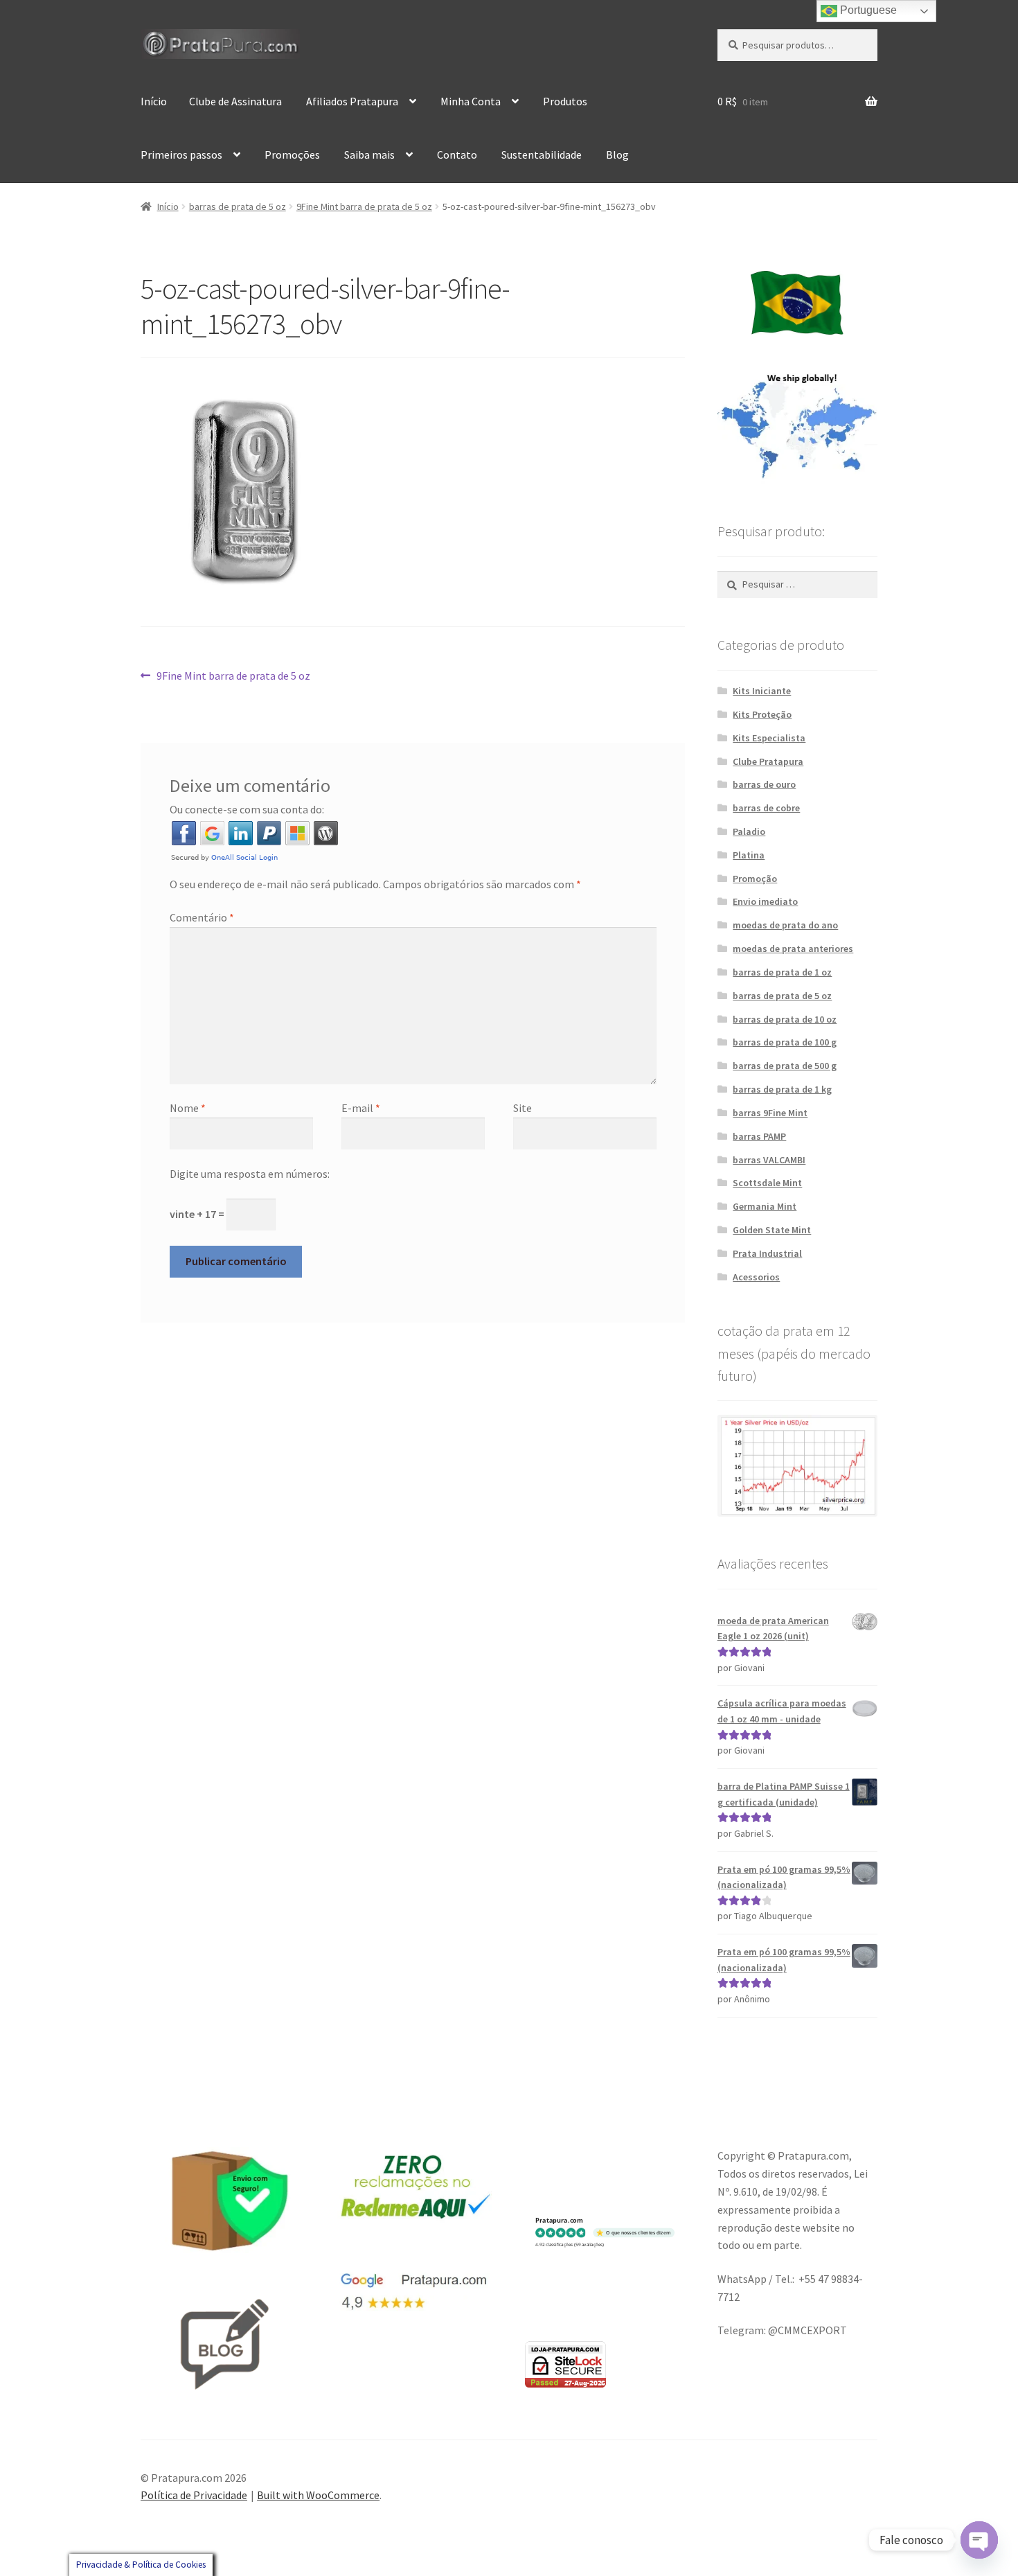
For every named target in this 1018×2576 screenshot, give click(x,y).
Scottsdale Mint (767, 1183)
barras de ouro (764, 784)
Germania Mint (765, 1206)
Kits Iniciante (762, 691)
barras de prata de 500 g (785, 1066)
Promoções (292, 155)
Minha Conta (471, 101)
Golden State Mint (772, 1230)
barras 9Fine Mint (770, 1113)
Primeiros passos (181, 155)
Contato (457, 155)
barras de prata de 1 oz (782, 972)
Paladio (749, 831)
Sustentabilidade (542, 155)
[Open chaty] (979, 2540)
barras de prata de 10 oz (785, 1019)
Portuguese (867, 10)
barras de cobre (766, 808)
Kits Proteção (762, 714)
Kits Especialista (769, 738)
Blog (617, 155)
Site (523, 1108)
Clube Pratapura (768, 761)
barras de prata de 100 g (785, 1042)
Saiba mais (369, 155)
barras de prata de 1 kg (782, 1089)
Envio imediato (765, 901)
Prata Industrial (767, 1253)
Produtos (565, 101)
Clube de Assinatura (235, 101)
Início (154, 101)
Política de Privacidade (194, 2495)
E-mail (361, 1108)
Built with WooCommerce (318, 2495)
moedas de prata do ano (785, 925)
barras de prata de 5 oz (238, 206)
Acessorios (756, 1277)
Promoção (755, 879)
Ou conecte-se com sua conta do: (247, 809)
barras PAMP (759, 1136)
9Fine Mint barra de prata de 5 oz (364, 206)
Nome (188, 1108)
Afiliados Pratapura (352, 101)
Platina (749, 855)
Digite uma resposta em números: (250, 1174)
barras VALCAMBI (769, 1160)
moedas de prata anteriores (793, 949)
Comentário (202, 917)
